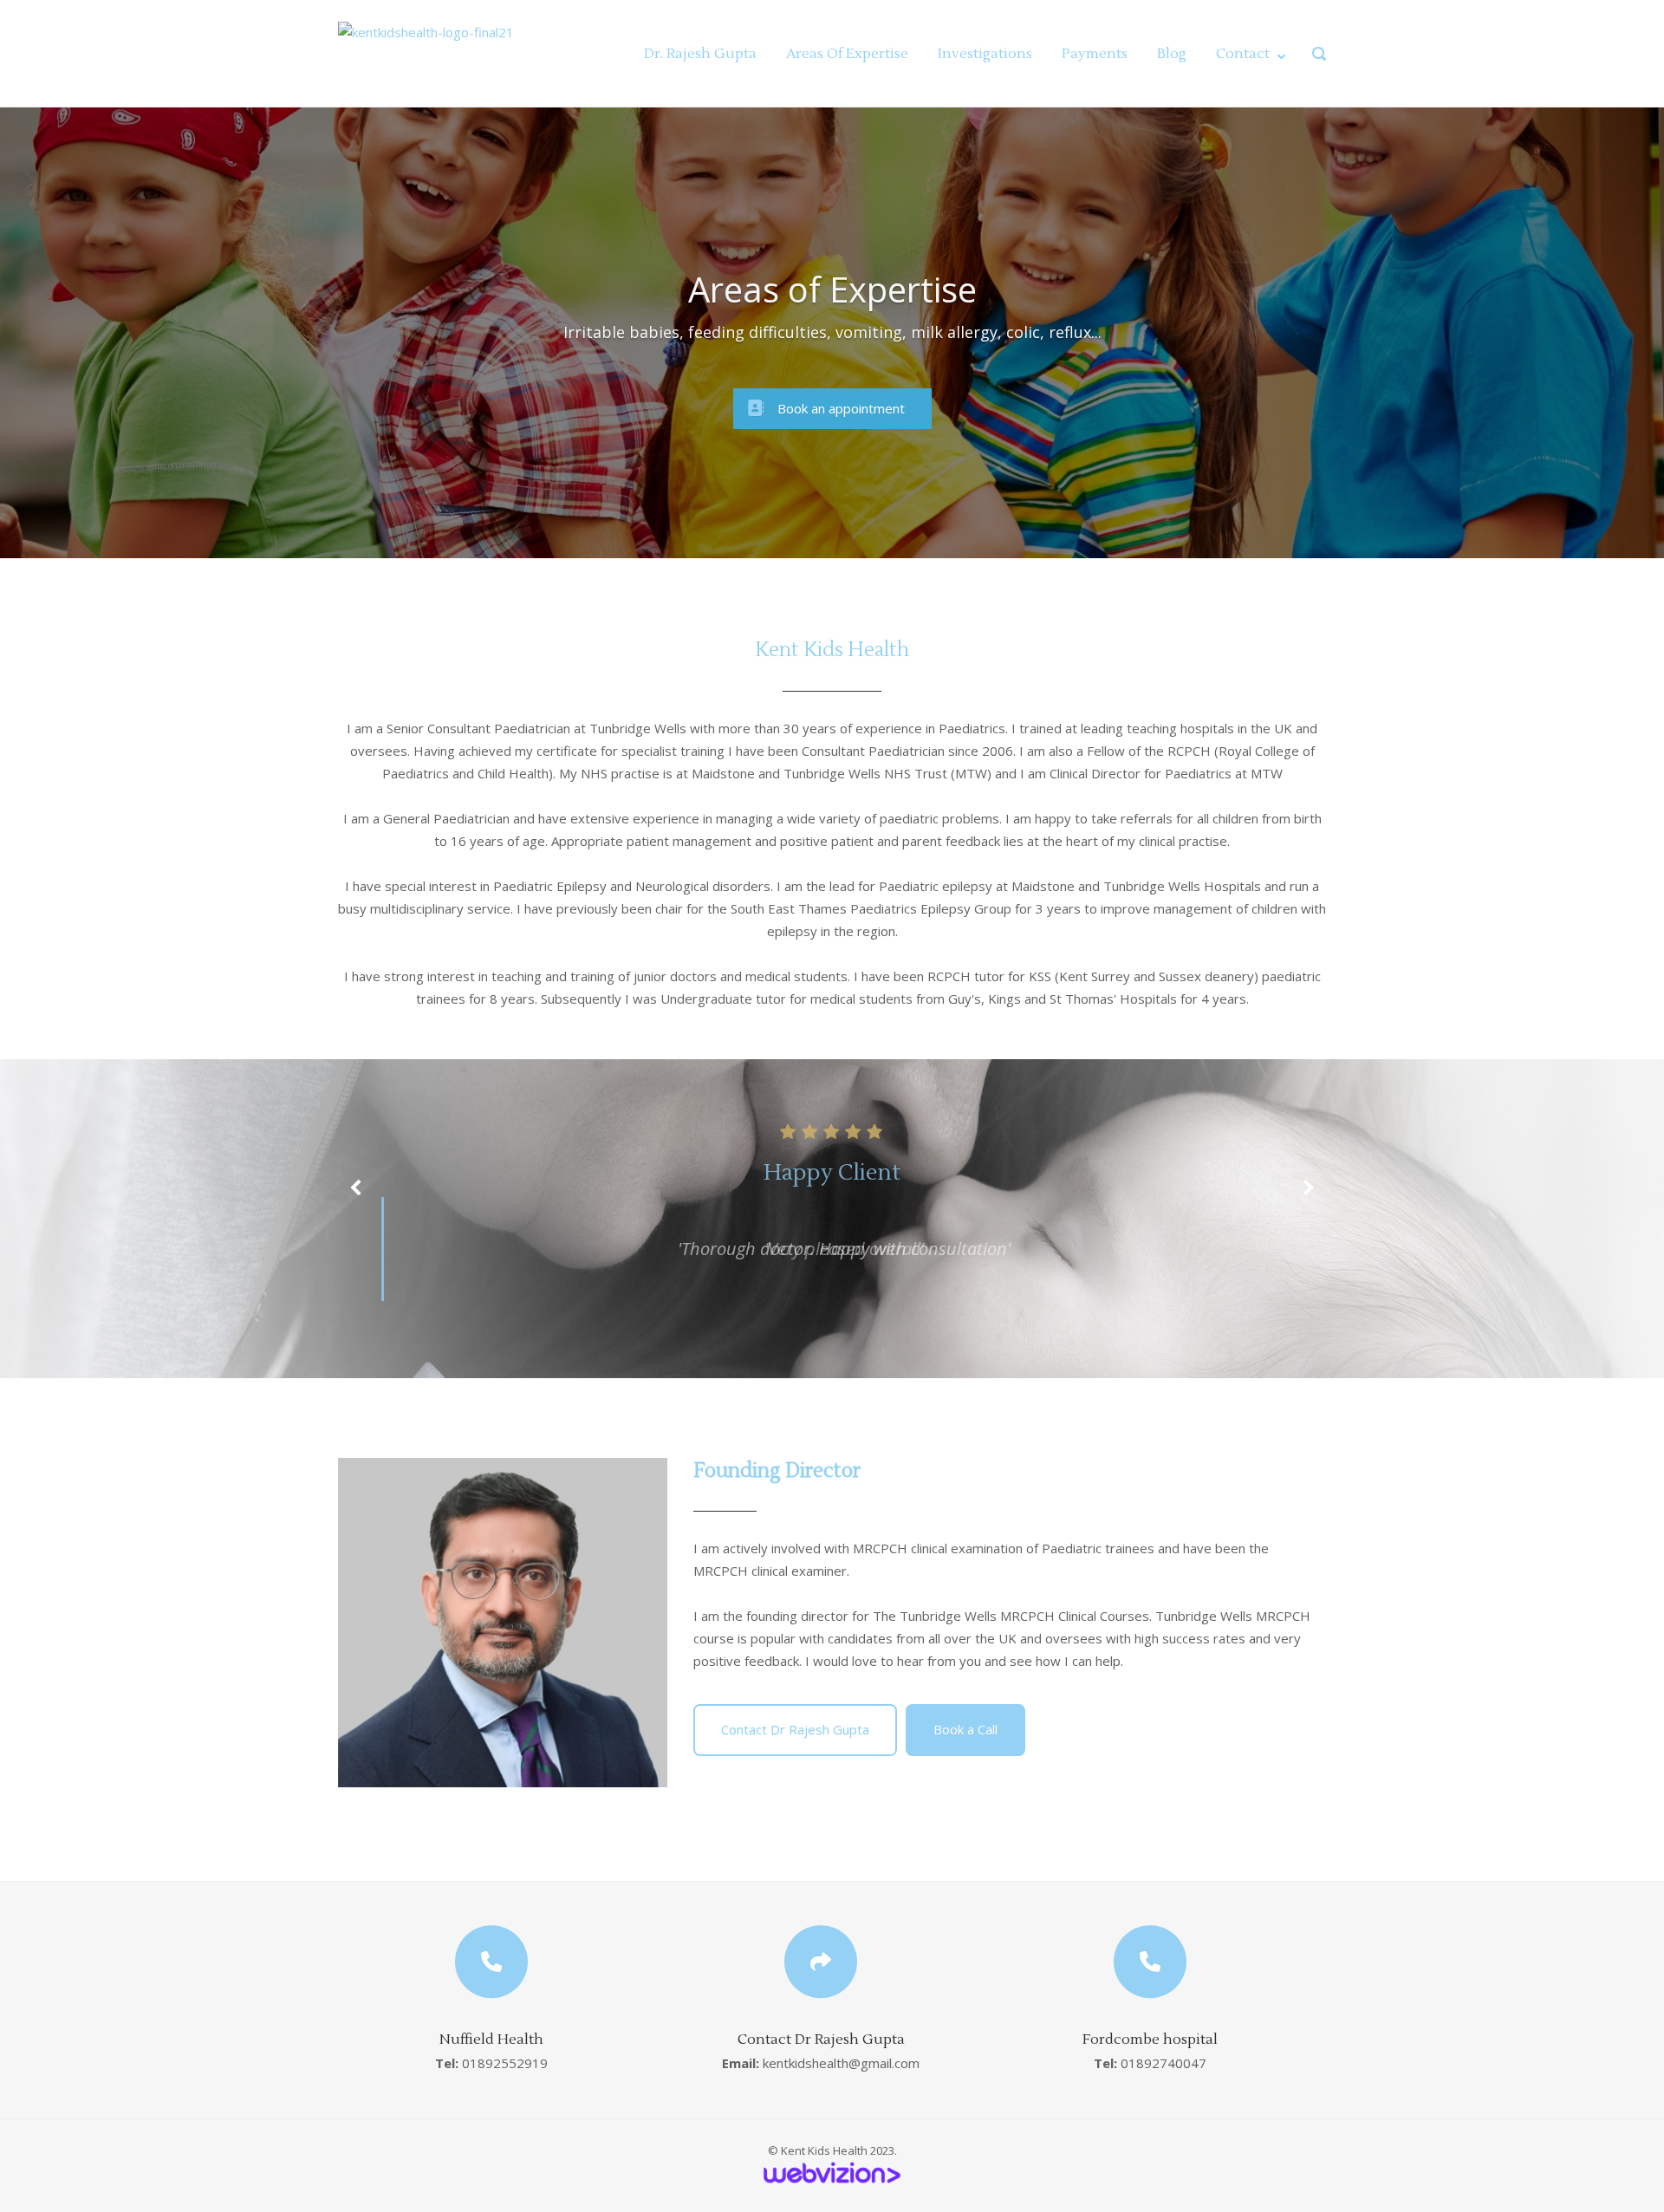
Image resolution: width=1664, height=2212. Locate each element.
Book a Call (965, 1729)
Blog (1172, 54)
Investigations (985, 54)
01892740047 (1163, 2063)
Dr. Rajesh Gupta (700, 54)
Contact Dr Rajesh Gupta (795, 1729)
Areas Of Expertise (847, 54)
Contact (1243, 54)
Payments (1095, 54)
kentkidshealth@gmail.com (841, 2063)
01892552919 (505, 2063)
